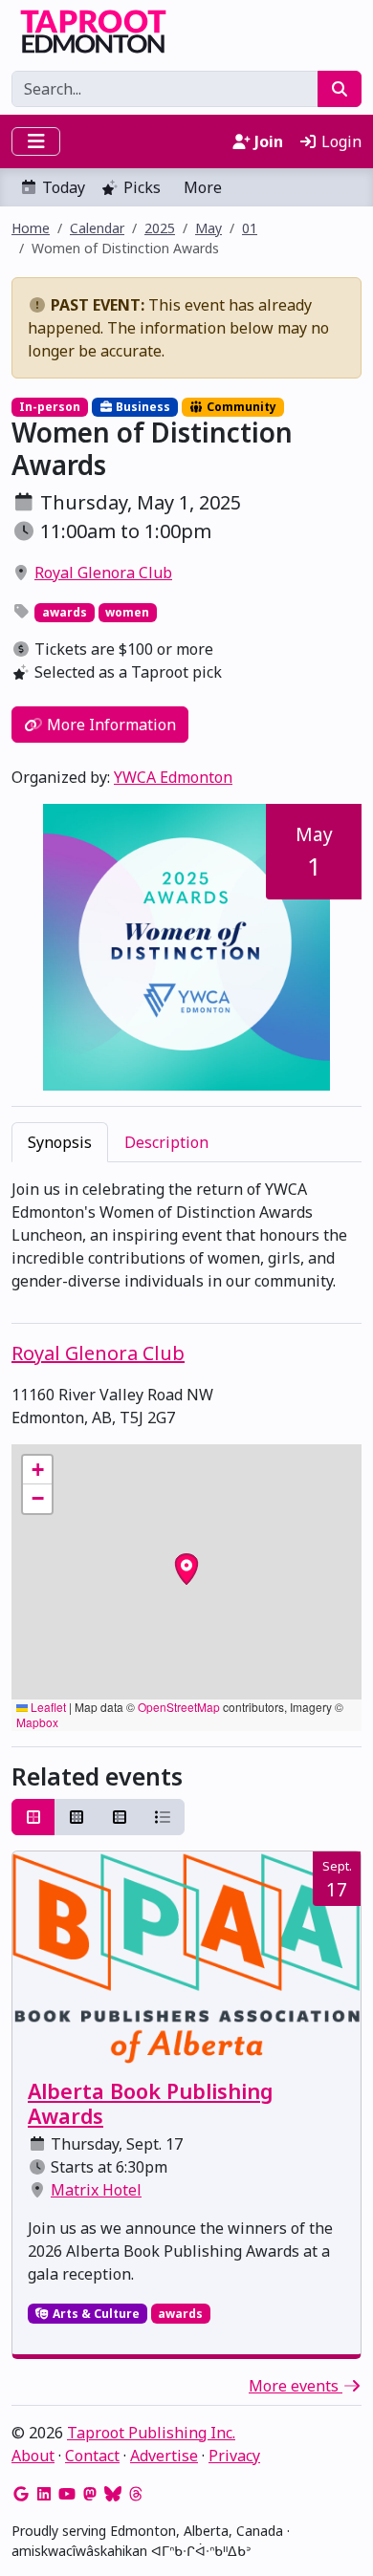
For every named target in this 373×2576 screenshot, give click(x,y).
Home (31, 228)
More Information (110, 725)
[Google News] (21, 2494)
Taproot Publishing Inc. (151, 2433)
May (208, 228)
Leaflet (47, 1707)
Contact (92, 2456)
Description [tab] (166, 1142)
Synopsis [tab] (60, 1142)
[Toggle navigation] (36, 141)
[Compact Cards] (77, 1817)
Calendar (97, 228)
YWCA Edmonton (173, 777)
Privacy (234, 2456)
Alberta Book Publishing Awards (150, 2103)
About (33, 2456)
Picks (142, 187)
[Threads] (136, 2494)
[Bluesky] (113, 2494)
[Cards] (33, 1817)
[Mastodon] (90, 2494)
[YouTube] (67, 2494)
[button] (37, 1470)
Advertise (164, 2456)
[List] (163, 1817)
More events (296, 2386)
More (203, 187)
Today (64, 187)
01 (250, 228)
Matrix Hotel (96, 2190)
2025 (160, 228)
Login (340, 141)
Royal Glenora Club (103, 573)
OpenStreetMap (179, 1707)
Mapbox (37, 1722)
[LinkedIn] (44, 2494)
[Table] (120, 1817)
